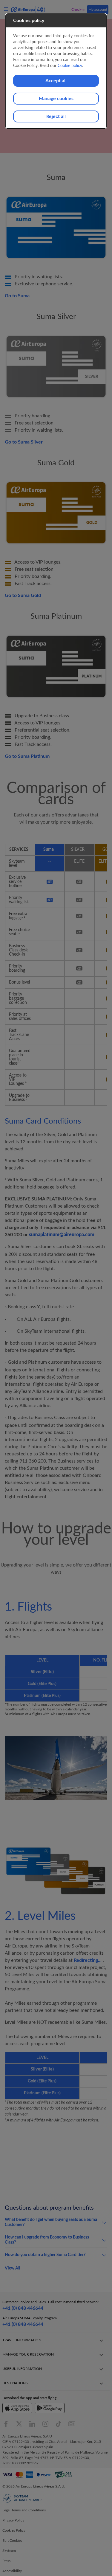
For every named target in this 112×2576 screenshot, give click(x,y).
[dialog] (56, 71)
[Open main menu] (7, 9)
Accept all (56, 81)
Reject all (56, 116)
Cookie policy (70, 66)
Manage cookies (56, 99)
